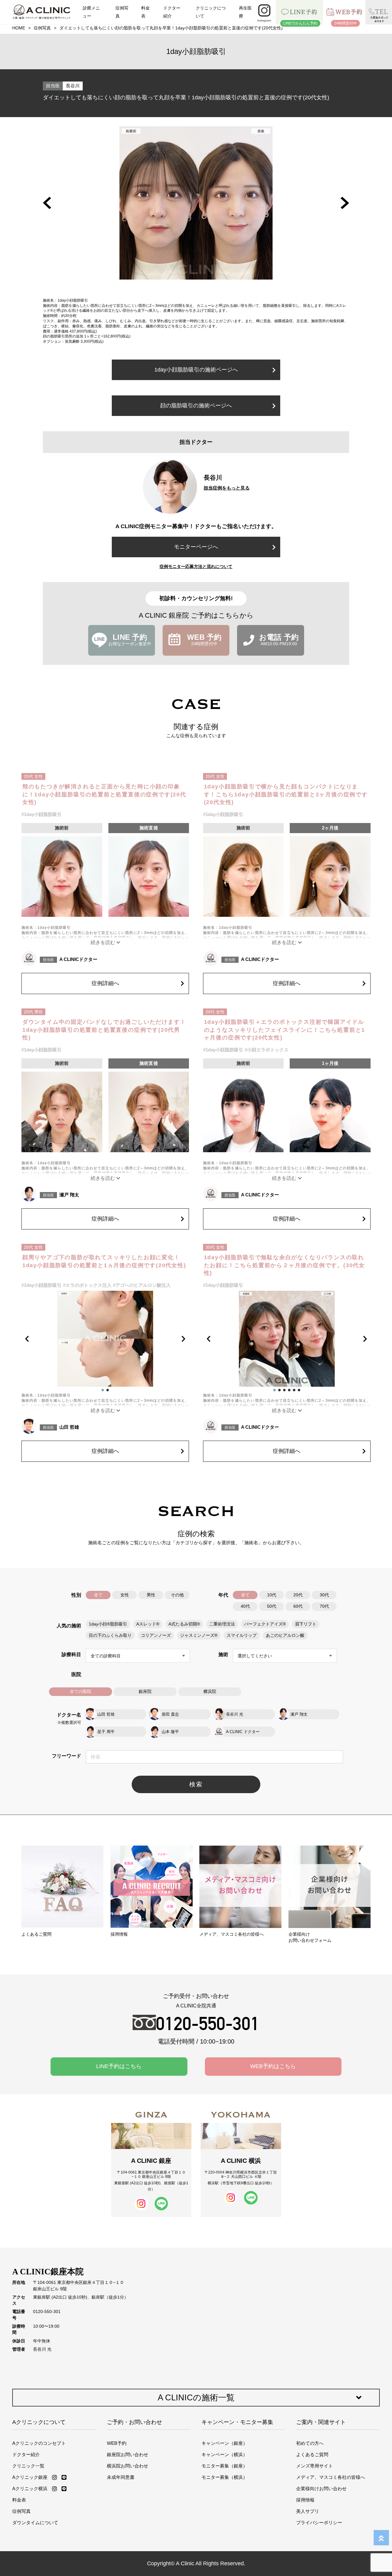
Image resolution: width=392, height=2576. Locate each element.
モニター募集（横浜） (224, 2477)
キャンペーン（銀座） (224, 2443)
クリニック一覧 (28, 2466)
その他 (177, 1595)
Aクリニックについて (39, 2422)
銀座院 (145, 1692)
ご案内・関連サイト (321, 2422)
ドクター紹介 (172, 12)
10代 (272, 1595)
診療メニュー (91, 12)
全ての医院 (81, 1692)
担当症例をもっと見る (227, 488)
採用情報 (305, 2500)
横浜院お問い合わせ (128, 2466)
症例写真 (122, 12)
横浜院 (210, 1692)
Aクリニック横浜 (30, 2488)
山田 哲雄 (69, 1427)
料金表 (145, 12)
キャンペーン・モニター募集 (237, 2422)
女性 (125, 1595)
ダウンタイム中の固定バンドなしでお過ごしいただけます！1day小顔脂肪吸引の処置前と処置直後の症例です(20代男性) (104, 1030)
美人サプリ (308, 2511)
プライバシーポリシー (319, 2523)
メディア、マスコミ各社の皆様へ (331, 2477)
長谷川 (73, 86)
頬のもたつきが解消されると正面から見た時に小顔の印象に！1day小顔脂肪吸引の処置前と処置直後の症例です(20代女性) (104, 794)
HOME (19, 28)
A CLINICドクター (78, 959)
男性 (151, 1595)
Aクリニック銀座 (30, 2477)
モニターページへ (196, 547)
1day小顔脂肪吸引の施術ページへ (196, 370)
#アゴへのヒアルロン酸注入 (142, 1285)
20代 (298, 1595)
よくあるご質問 (312, 2454)
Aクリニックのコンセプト (39, 2443)
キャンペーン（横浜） (224, 2454)
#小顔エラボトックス (267, 1050)
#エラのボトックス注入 (87, 1285)
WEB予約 (117, 2443)
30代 (324, 1595)
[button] (47, 203)
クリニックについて (211, 12)
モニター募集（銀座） (224, 2466)
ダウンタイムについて (35, 2523)
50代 (272, 1606)
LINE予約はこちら (119, 2066)
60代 (298, 1606)
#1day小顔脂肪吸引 (41, 814)
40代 (245, 1606)
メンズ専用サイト (315, 2466)
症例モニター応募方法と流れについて (196, 566)
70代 (324, 1606)
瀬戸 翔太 (69, 1195)
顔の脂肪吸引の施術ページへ (196, 406)
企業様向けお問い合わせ (321, 2488)
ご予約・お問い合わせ (134, 2422)
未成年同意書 (121, 2477)
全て (98, 1595)
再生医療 (245, 12)
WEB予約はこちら (273, 2066)
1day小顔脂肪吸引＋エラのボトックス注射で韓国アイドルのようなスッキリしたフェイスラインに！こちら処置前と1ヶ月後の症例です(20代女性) (285, 1030)
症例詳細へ (105, 983)
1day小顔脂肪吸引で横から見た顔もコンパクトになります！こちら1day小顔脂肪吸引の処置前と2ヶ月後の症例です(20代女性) (286, 794)
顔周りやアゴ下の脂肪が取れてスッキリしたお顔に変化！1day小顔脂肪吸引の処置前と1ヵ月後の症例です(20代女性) (104, 1261)
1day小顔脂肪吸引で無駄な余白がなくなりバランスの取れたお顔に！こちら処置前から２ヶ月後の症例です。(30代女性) (285, 1265)
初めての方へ (310, 2443)
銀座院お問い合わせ (128, 2454)
